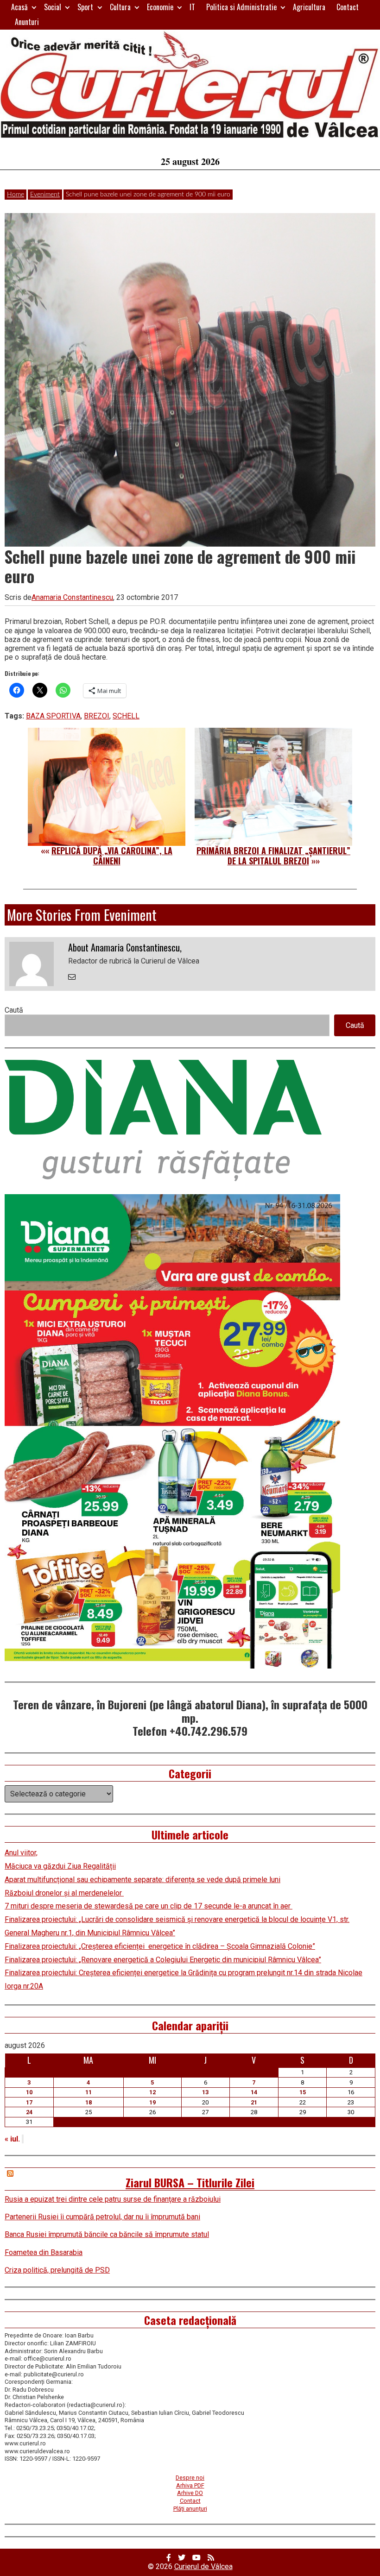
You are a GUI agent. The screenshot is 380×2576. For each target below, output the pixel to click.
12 (152, 2092)
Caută (14, 1010)
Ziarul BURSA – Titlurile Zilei (190, 2182)
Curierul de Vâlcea (203, 2567)
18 (89, 2102)
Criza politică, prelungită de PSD (57, 2270)
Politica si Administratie (241, 7)
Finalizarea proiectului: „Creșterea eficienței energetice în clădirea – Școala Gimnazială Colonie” (160, 1946)
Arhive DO (190, 2493)
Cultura (120, 7)
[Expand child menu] (34, 7)
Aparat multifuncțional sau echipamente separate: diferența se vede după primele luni (142, 1880)
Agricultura (309, 7)
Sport (85, 7)
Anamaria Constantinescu (72, 597)
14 (254, 2092)
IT (192, 7)
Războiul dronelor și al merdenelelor (64, 1893)
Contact (348, 7)
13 (205, 2092)
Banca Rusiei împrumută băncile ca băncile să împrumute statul (107, 2234)
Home (16, 195)
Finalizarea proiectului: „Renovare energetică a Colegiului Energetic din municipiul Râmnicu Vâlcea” (163, 1960)
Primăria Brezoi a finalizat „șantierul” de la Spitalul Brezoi (273, 856)
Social (53, 7)
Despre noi (190, 2478)
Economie (160, 7)
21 (254, 2102)
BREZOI (97, 716)
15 (303, 2092)
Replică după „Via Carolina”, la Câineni (112, 856)
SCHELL (126, 716)
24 (29, 2112)
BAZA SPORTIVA (53, 716)
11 (89, 2092)
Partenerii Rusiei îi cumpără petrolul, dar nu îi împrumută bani (102, 2217)
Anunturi (27, 22)
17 (29, 2102)
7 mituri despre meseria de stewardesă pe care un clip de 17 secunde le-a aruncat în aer (149, 1906)
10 (29, 2092)
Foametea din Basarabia (44, 2252)
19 (152, 2102)
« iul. (12, 2139)
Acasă (19, 7)
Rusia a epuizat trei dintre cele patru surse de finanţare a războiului (113, 2199)
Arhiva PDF (190, 2485)
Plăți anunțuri (190, 2509)
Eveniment (45, 195)
